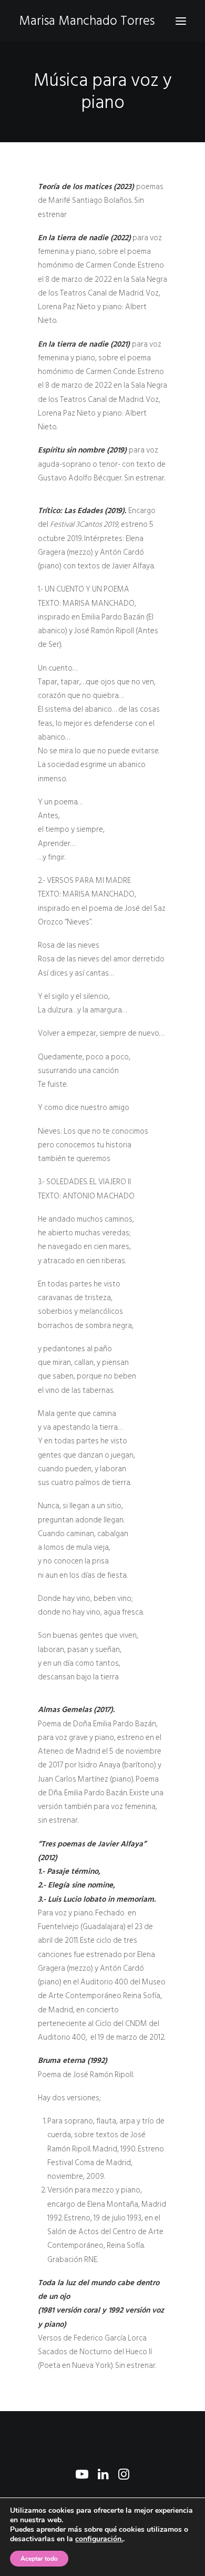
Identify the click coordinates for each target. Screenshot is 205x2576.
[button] (181, 21)
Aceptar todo (39, 2559)
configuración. (99, 2539)
